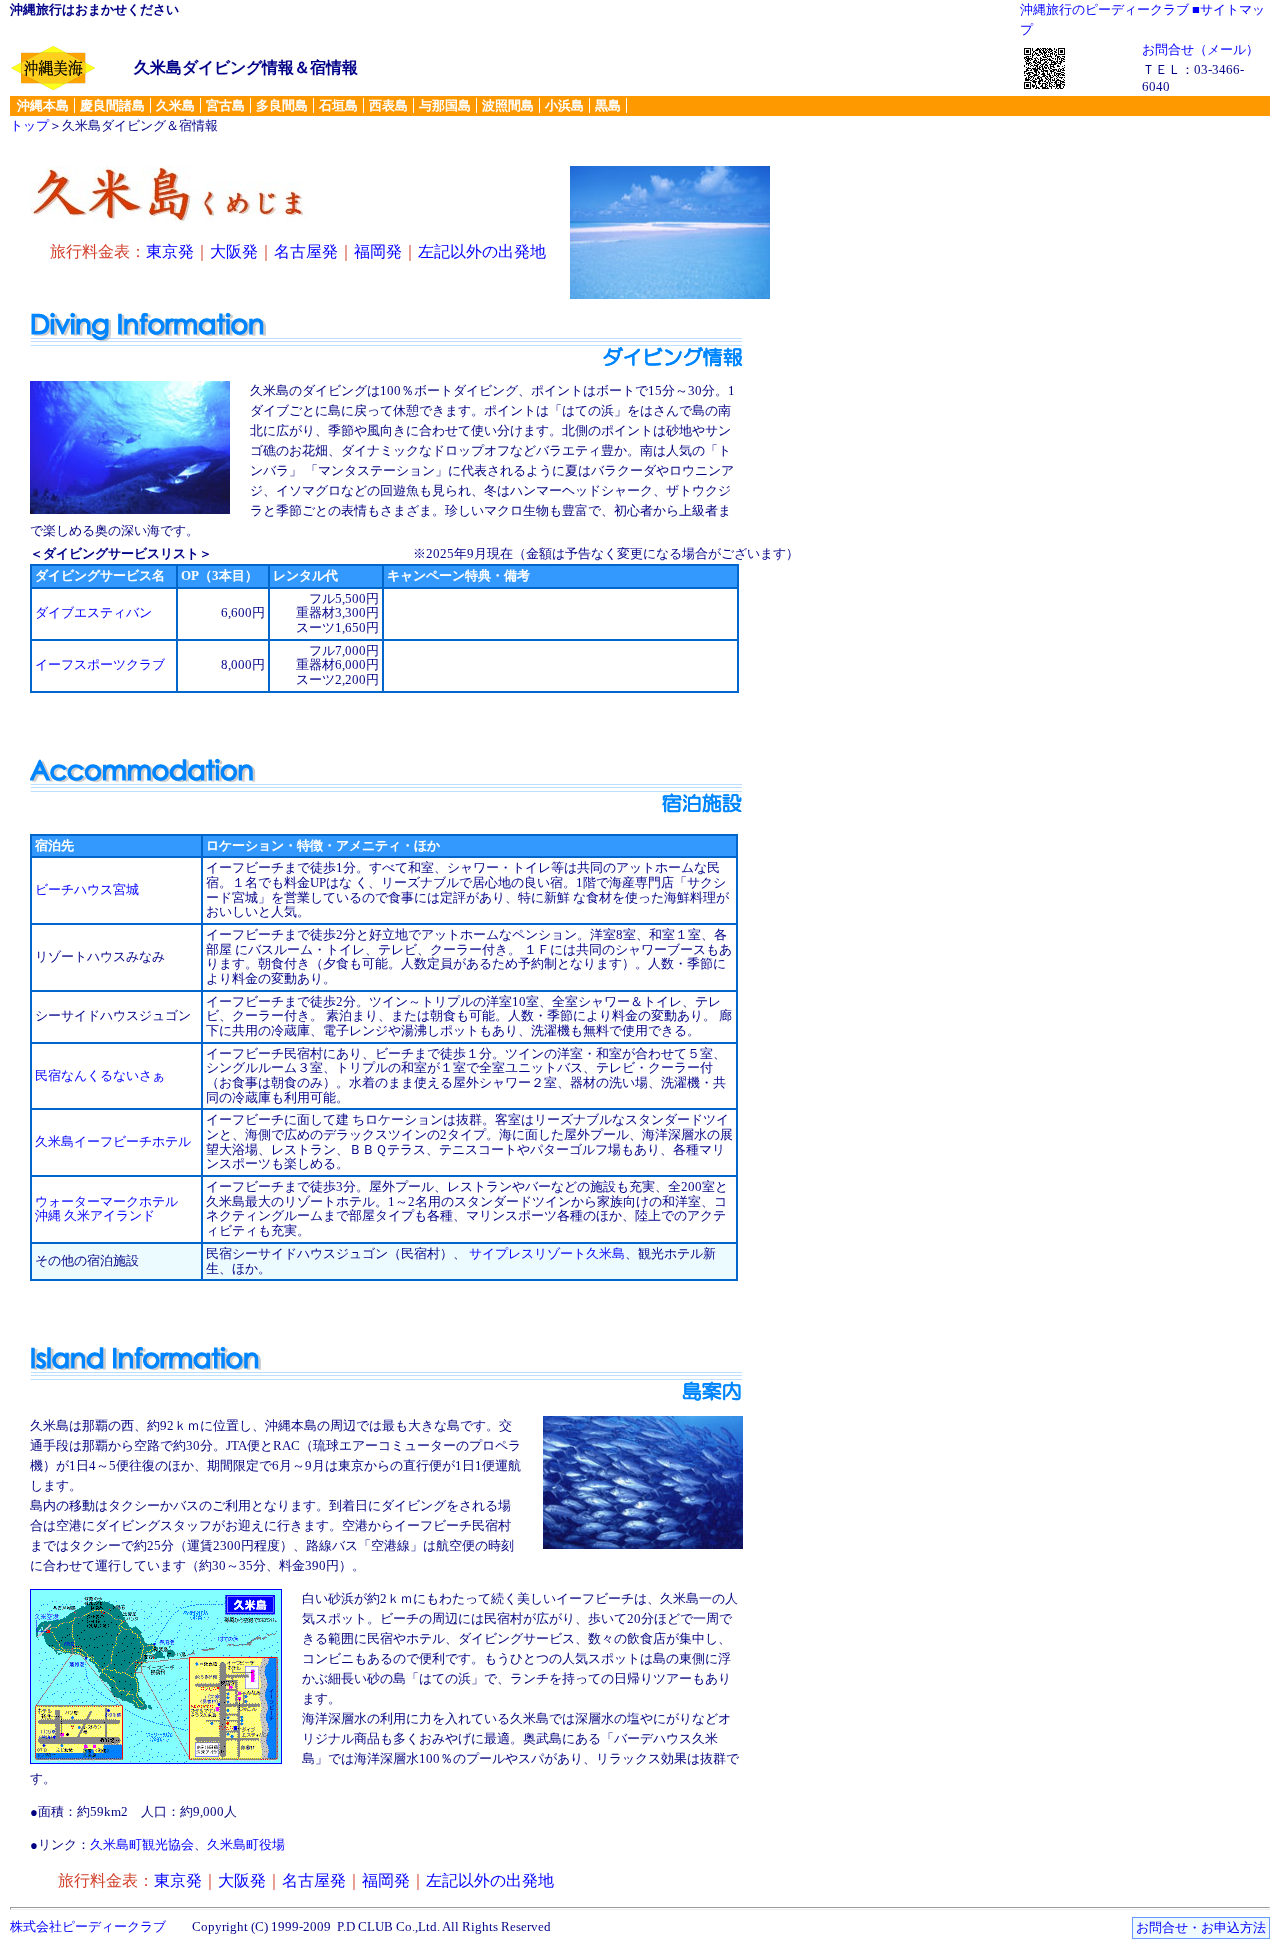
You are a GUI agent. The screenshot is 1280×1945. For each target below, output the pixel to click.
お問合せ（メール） (1200, 49)
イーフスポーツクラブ (100, 664)
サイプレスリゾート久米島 (547, 1253)
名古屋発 (306, 251)
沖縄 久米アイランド (95, 1215)
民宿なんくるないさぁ (100, 1075)
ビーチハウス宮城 (87, 889)
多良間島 (282, 105)
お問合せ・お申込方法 (1201, 1927)
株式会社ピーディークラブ (88, 1926)
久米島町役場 (246, 1844)
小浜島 (564, 105)
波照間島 (508, 105)
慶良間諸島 (112, 105)
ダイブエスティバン (93, 612)
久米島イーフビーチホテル (113, 1141)
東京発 (170, 251)
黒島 (608, 105)
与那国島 (445, 105)
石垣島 (338, 105)
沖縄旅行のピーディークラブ (1104, 9)
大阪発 (234, 251)
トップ (29, 125)
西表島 (388, 105)
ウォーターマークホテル (106, 1201)
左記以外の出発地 (482, 251)
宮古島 (225, 105)
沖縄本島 (43, 105)
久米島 (175, 105)
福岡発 (378, 251)
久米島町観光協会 (142, 1844)
